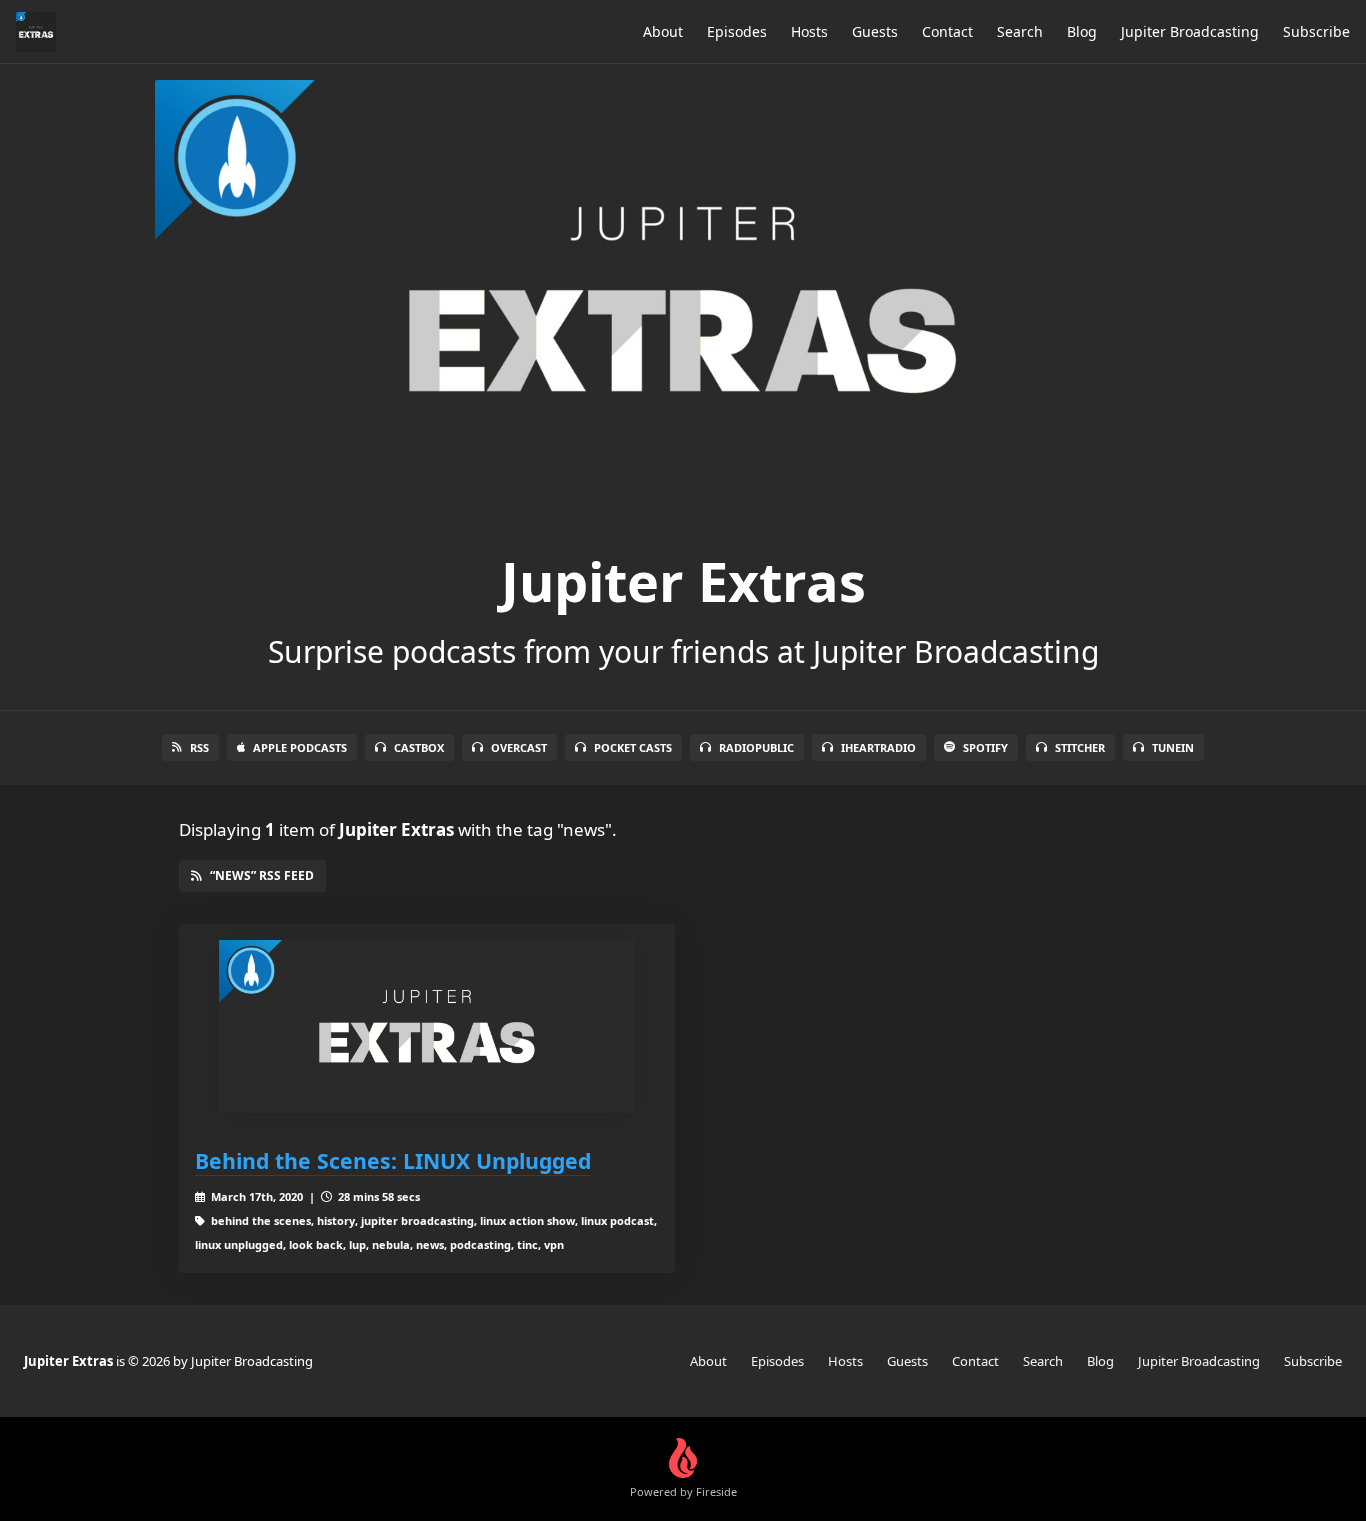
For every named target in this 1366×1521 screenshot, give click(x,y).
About (663, 31)
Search (1020, 31)
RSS (199, 747)
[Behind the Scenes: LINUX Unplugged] (427, 1026)
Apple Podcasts (300, 747)
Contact (947, 31)
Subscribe (1316, 31)
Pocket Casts (633, 747)
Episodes (737, 31)
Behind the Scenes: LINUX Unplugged (393, 1160)
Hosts (809, 31)
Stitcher (1080, 747)
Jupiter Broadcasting (1190, 31)
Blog (1082, 31)
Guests (875, 31)
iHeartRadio (878, 747)
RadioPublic (756, 747)
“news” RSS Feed (262, 875)
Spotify (985, 747)
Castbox (419, 747)
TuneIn (1173, 747)
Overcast (519, 747)
